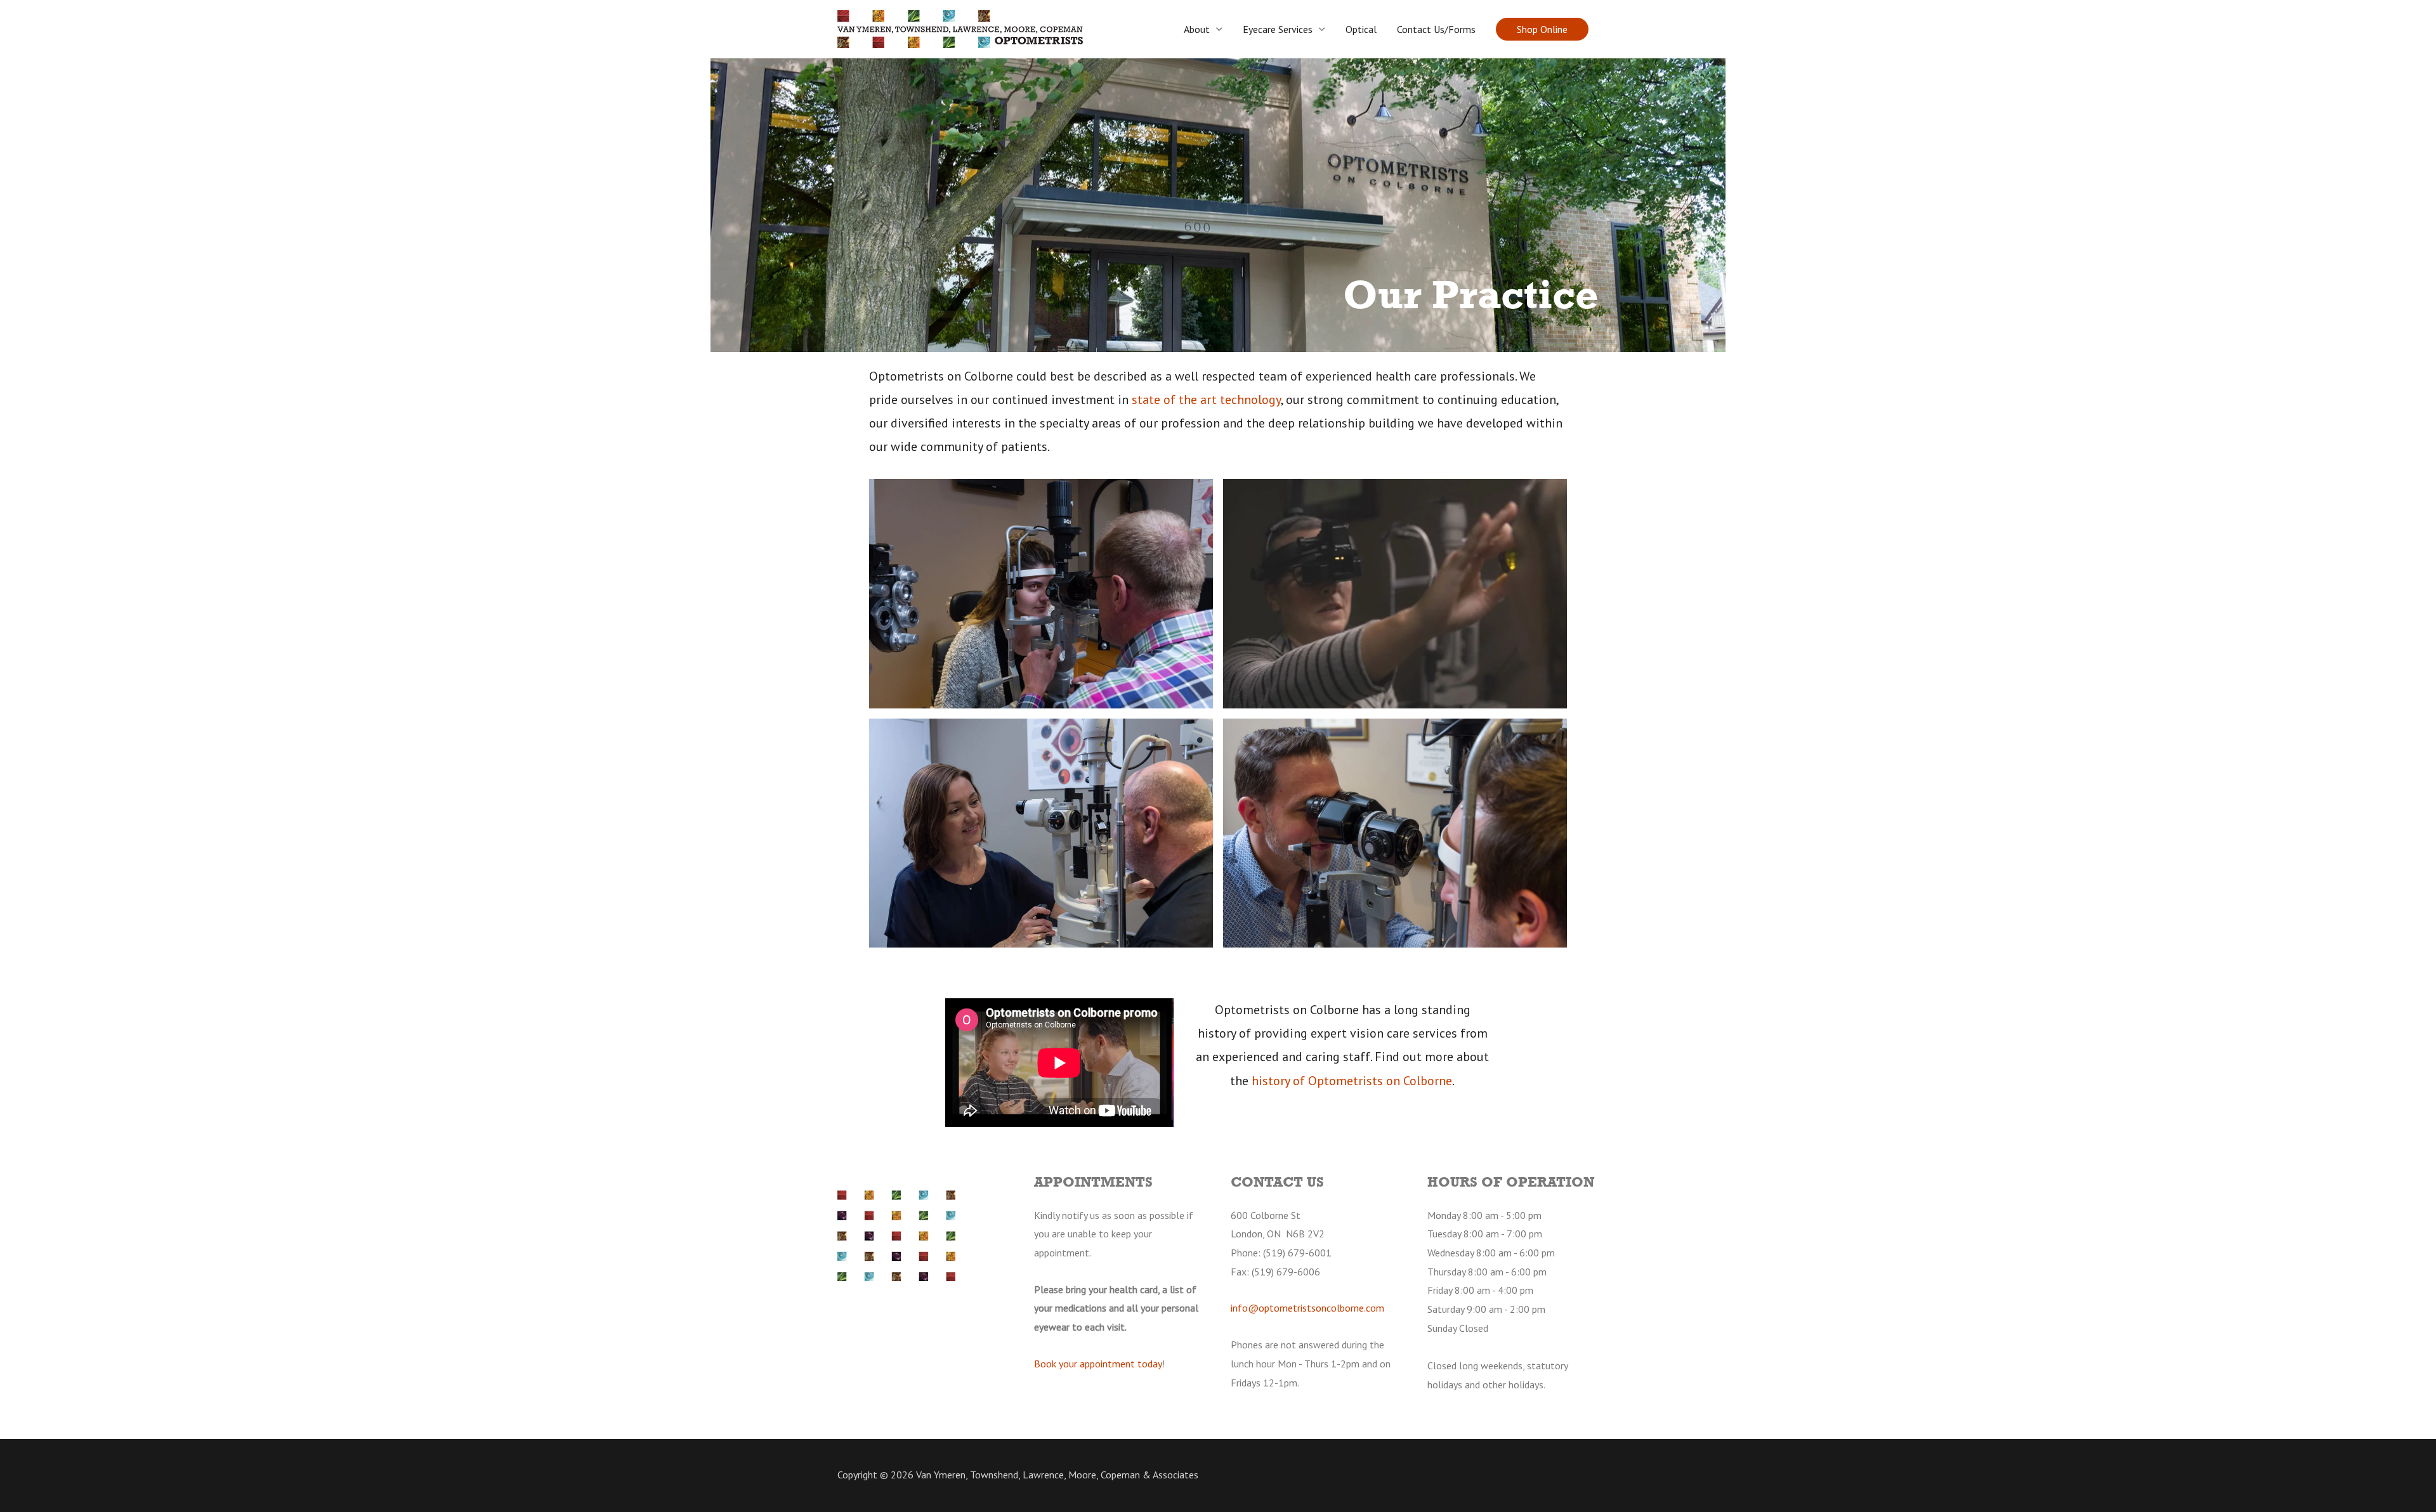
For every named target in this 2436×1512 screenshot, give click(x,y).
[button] (1542, 29)
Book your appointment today (1098, 1364)
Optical (1361, 29)
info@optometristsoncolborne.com (1307, 1308)
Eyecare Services (1278, 29)
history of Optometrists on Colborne (1352, 1081)
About (1197, 29)
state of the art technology (1206, 400)
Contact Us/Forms (1436, 29)
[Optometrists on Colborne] (960, 28)
